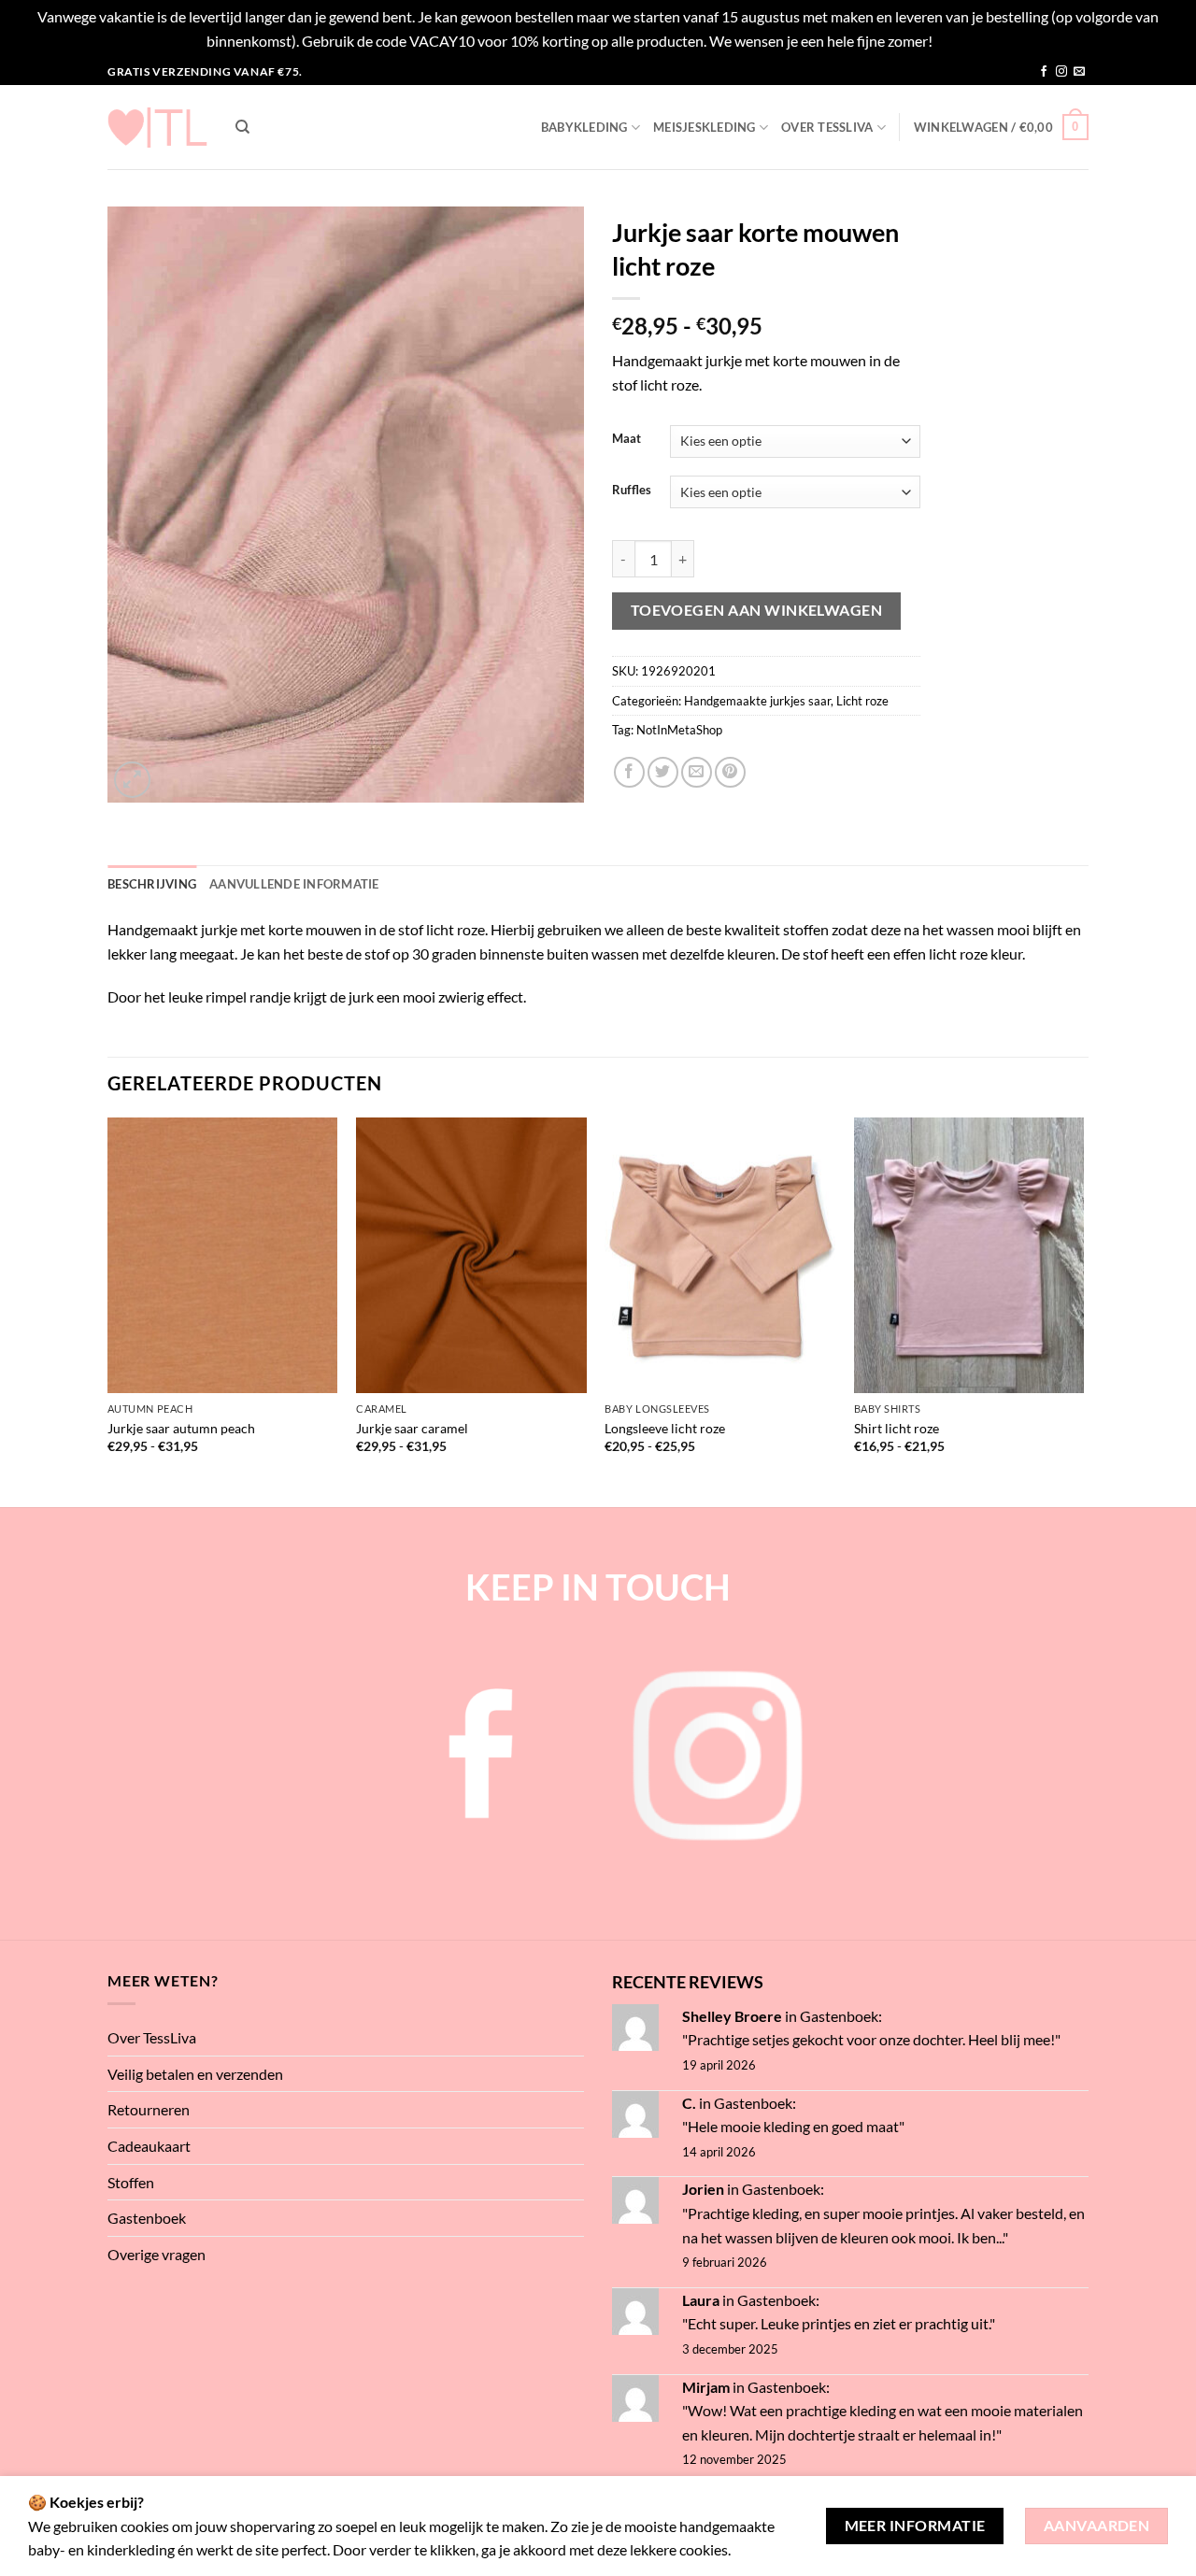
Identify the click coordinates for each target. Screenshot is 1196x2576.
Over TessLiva (827, 127)
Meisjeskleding (705, 127)
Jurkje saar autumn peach (181, 1428)
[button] (1001, 127)
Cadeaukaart (149, 2146)
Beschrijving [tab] (152, 884)
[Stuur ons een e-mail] (1079, 72)
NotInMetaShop (679, 730)
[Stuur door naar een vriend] (697, 772)
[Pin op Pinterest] (730, 772)
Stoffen (131, 2182)
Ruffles (632, 491)
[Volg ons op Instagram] (1061, 72)
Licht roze (862, 701)
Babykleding (584, 127)
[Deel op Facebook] (629, 772)
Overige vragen (157, 2254)
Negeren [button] (963, 41)
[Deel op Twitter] (663, 772)
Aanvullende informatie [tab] (294, 884)
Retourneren (149, 2109)
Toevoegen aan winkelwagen (757, 610)
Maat (626, 439)
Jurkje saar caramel (412, 1428)
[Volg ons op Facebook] (1044, 72)
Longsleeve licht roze (665, 1428)
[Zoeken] (242, 127)
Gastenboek (147, 2218)
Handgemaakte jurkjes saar (757, 701)
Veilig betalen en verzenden (195, 2074)
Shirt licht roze (897, 1428)
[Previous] (108, 1310)
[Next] (1083, 1310)
